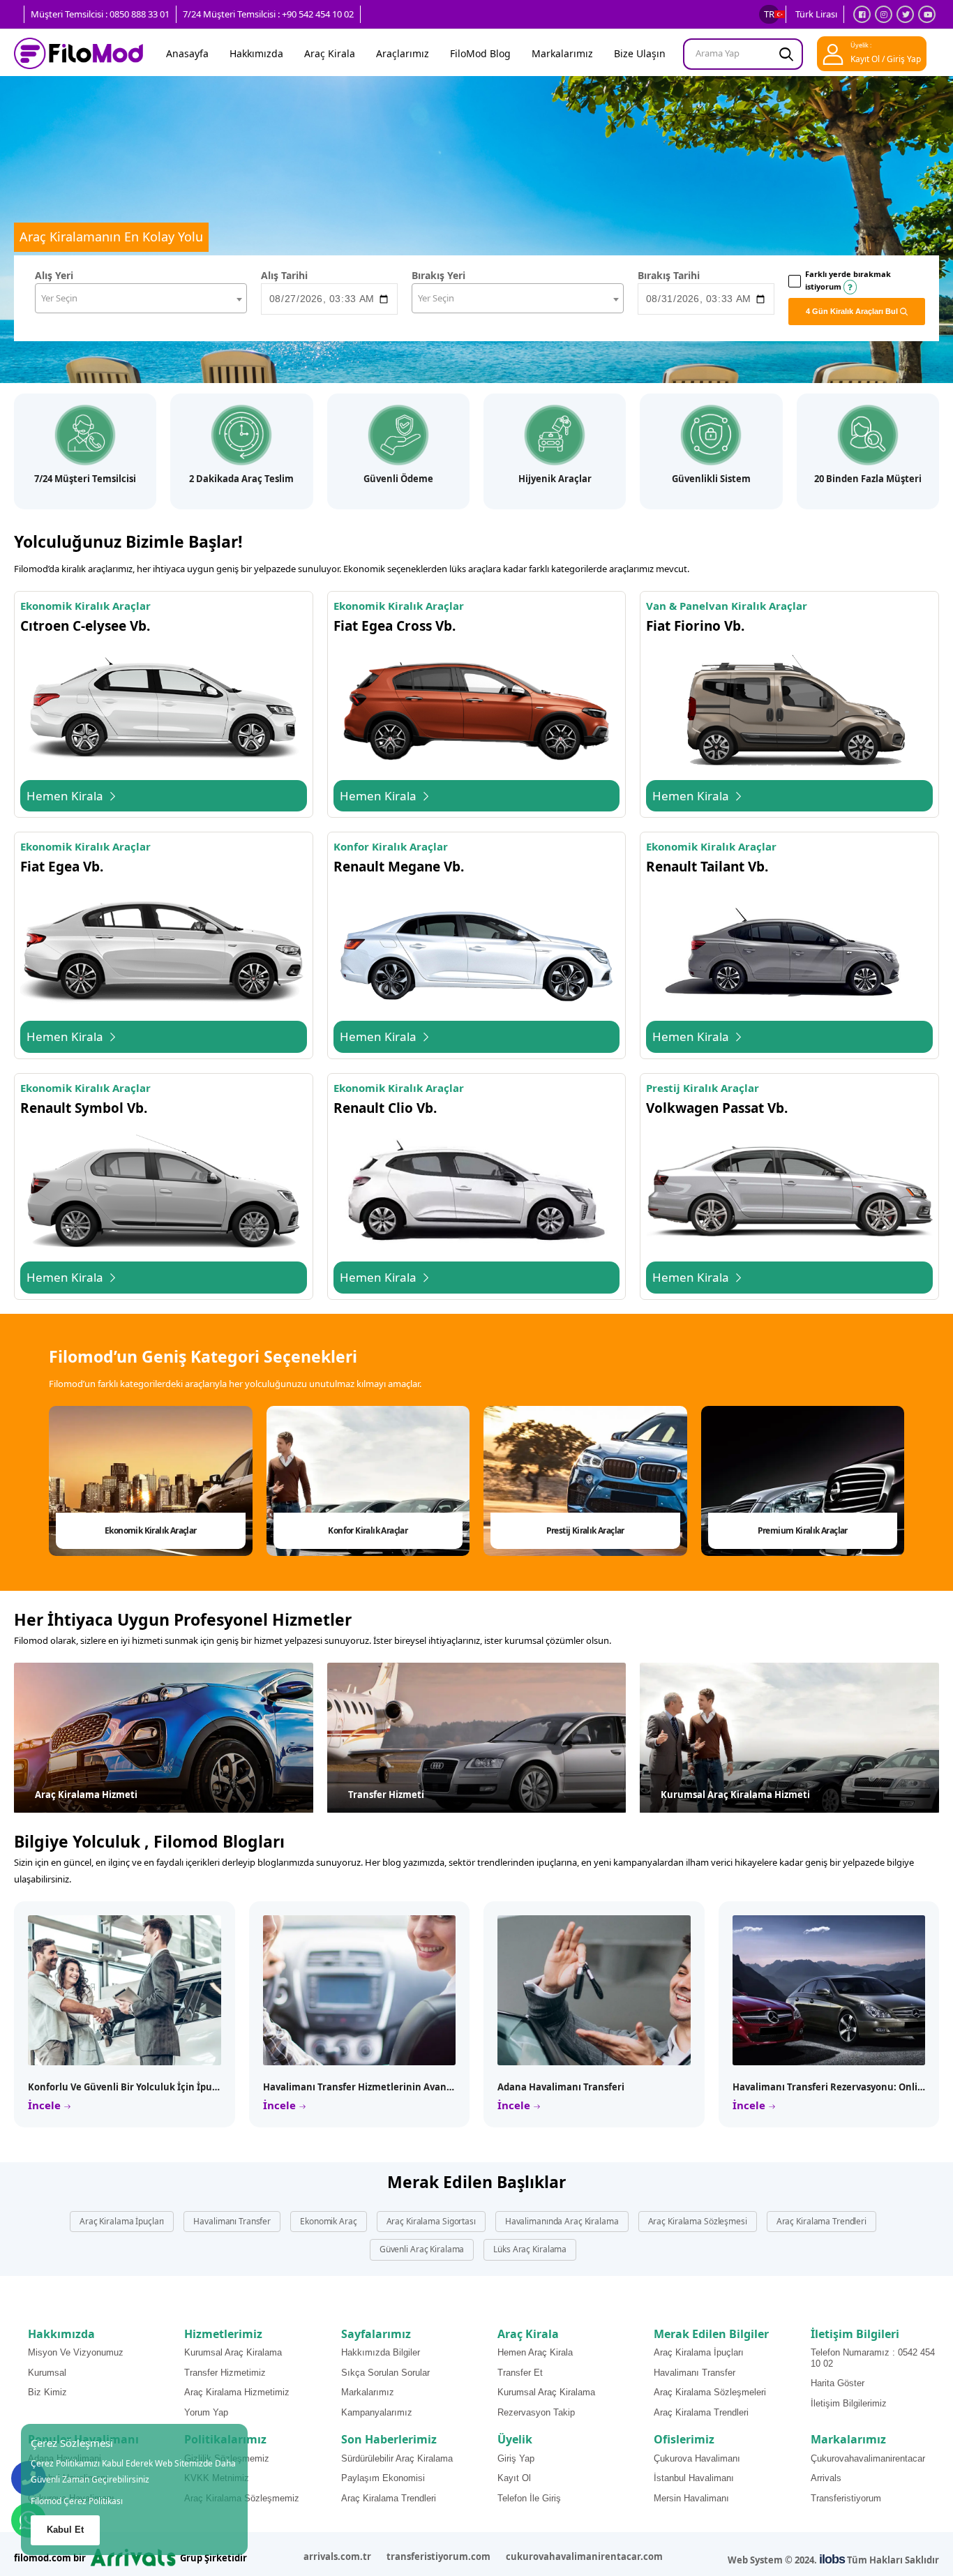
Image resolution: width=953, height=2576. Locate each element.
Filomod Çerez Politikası (77, 2501)
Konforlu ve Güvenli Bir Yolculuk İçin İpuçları (130, 2087)
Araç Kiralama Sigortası (431, 2221)
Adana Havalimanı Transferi (561, 2087)
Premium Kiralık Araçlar (803, 1530)
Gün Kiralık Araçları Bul (853, 311)
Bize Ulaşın (640, 53)
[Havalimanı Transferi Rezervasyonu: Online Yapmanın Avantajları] (829, 1990)
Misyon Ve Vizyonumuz (76, 2352)
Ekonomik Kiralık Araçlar (151, 1530)
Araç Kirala (330, 53)
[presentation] (896, 1481)
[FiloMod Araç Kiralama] (78, 54)
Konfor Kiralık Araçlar (368, 1530)
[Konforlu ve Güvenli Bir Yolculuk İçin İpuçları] (125, 1990)
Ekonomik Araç (328, 2221)
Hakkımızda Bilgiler (381, 2352)
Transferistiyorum (846, 2498)
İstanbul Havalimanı (694, 2478)
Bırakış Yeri (438, 275)
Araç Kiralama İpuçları (122, 2221)
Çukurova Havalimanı (697, 2458)
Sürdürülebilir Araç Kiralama (397, 2458)
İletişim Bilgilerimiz (849, 2403)
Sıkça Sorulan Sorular (385, 2373)
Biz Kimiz (47, 2392)
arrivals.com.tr (337, 2556)
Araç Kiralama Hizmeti (86, 1795)
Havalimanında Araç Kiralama (562, 2221)
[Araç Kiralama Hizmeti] (164, 1738)
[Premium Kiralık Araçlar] (803, 1481)
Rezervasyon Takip (536, 2412)
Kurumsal (47, 2373)
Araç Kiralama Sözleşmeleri (710, 2392)
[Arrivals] (133, 2556)
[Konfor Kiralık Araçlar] (368, 1481)
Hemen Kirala (66, 796)
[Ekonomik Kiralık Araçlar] (151, 1481)
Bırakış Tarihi (669, 275)
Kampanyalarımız (377, 2412)
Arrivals (826, 2478)
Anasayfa (187, 53)
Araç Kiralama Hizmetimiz (237, 2392)
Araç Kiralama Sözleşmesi (698, 2221)
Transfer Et (520, 2373)
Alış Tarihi (284, 275)
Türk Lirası (816, 14)
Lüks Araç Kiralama (530, 2249)
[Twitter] (905, 14)
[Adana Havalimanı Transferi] (594, 1990)
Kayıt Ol (514, 2478)
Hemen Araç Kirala (535, 2352)
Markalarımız (562, 53)
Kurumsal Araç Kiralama (233, 2352)
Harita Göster (838, 2383)
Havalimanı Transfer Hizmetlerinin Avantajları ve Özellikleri (399, 2087)
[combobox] (141, 298)
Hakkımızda (256, 53)
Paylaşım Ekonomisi (383, 2478)
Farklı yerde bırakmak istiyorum (848, 280)
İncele (46, 2105)
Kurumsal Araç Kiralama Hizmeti (735, 1795)
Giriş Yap (516, 2458)
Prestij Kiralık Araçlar (585, 1530)
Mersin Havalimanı (691, 2498)
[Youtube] (927, 14)
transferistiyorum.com (438, 2556)
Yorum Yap (206, 2412)
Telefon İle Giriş (529, 2498)
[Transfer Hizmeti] (477, 1738)
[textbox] (141, 298)
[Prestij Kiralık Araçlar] (585, 1481)
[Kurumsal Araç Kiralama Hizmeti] (789, 1738)
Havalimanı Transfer (232, 2221)
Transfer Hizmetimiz (225, 2373)
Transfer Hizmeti (386, 1795)
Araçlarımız (403, 53)
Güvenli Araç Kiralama (422, 2249)
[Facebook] (862, 14)
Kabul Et (65, 2530)
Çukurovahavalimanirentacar (868, 2458)
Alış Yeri (54, 275)
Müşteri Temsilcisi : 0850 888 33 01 (100, 14)
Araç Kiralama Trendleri (821, 2221)
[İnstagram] (884, 14)
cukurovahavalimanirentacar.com (584, 2556)
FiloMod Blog (480, 53)
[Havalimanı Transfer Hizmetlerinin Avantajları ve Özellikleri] (360, 1990)
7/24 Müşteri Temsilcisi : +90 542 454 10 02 (268, 14)
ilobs (832, 2559)
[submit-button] (786, 54)
